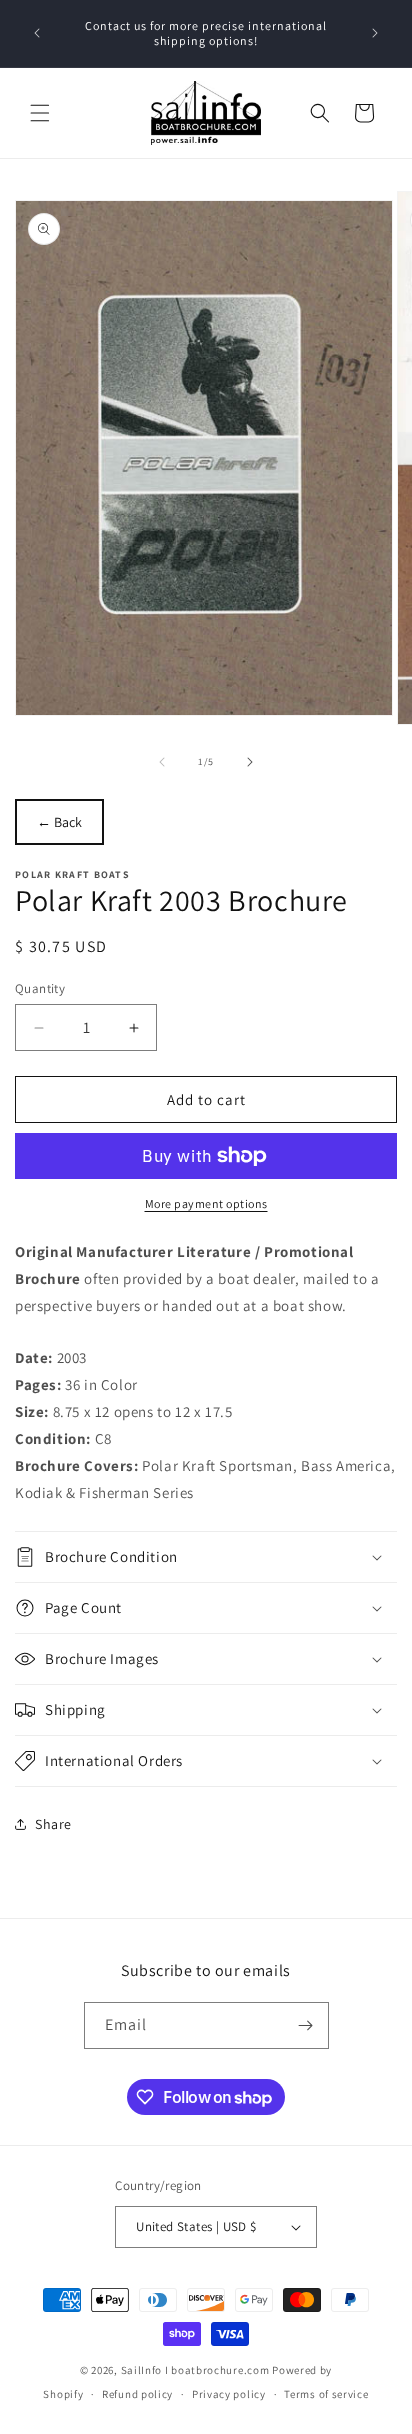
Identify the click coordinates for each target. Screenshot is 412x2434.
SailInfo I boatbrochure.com (195, 2370)
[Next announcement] (375, 33)
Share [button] (53, 1824)
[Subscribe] (306, 2025)
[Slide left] (162, 762)
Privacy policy (229, 2394)
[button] (40, 113)
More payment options (206, 1203)
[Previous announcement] (37, 33)
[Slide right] (250, 762)
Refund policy (137, 2394)
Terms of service (326, 2394)
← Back (59, 822)
